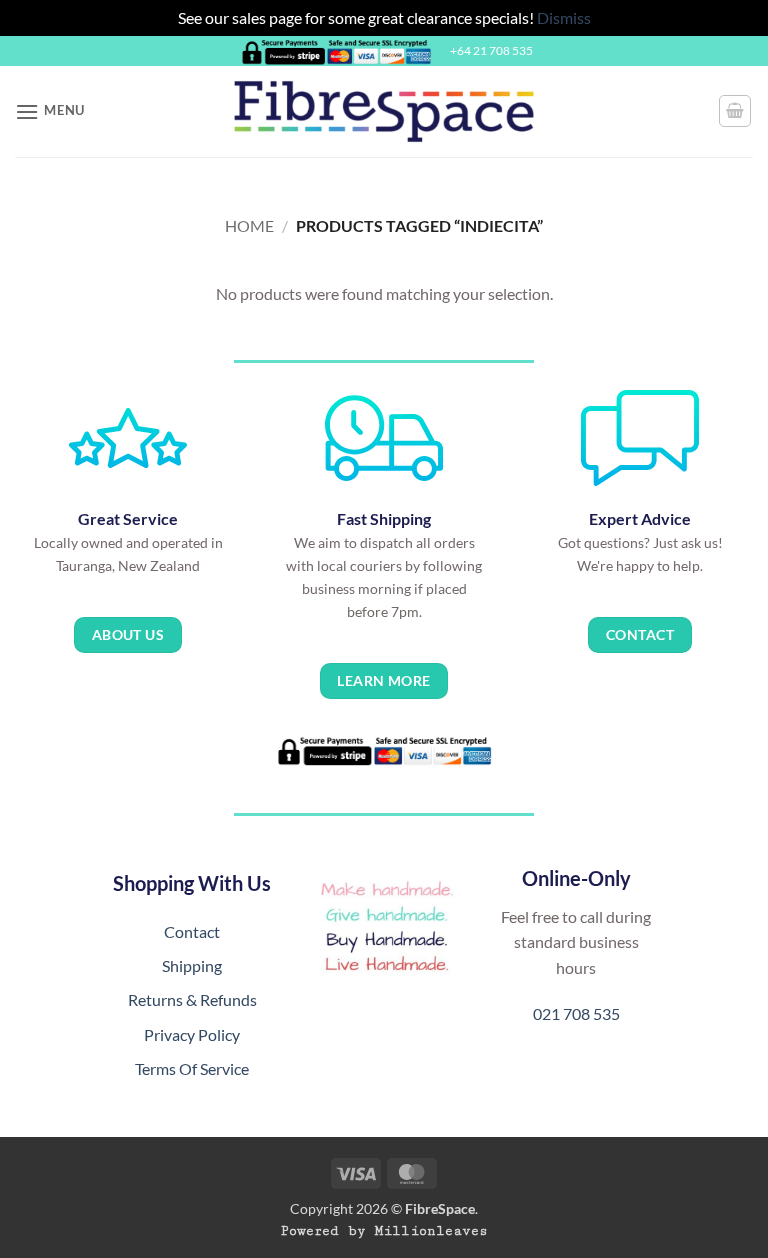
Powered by (384, 1231)
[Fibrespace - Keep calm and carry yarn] (384, 111)
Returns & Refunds (192, 999)
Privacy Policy (192, 1034)
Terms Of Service (192, 1068)
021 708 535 (576, 1013)
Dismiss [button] (564, 17)
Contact (192, 931)
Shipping (192, 965)
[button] (50, 111)
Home (249, 225)
